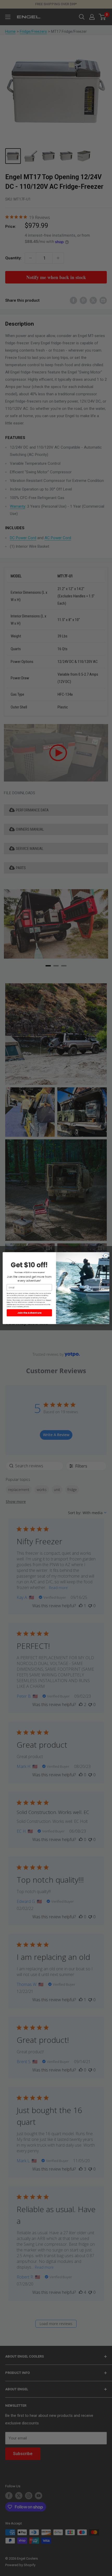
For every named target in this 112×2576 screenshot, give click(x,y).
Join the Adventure (29, 1312)
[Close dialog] (106, 1255)
